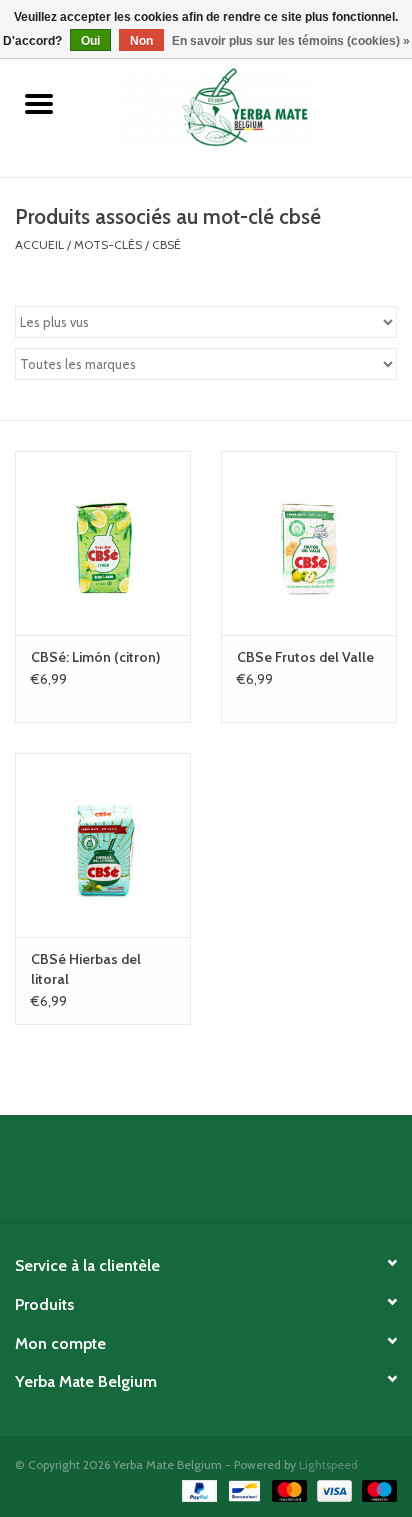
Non (141, 41)
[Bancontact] (242, 1489)
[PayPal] (197, 1489)
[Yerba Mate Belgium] (245, 105)
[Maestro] (376, 1489)
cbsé (166, 244)
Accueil (39, 244)
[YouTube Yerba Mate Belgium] (224, 1176)
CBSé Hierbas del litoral (86, 969)
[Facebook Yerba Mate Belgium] (154, 1176)
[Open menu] (39, 103)
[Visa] (332, 1489)
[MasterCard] (287, 1489)
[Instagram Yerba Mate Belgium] (259, 1176)
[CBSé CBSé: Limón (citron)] (103, 543)
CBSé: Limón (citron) (95, 657)
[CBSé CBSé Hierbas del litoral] (103, 845)
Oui (90, 41)
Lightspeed (328, 1464)
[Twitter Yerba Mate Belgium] (189, 1176)
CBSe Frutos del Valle (305, 657)
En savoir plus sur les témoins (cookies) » (291, 41)
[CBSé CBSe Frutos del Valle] (309, 543)
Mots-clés (108, 244)
